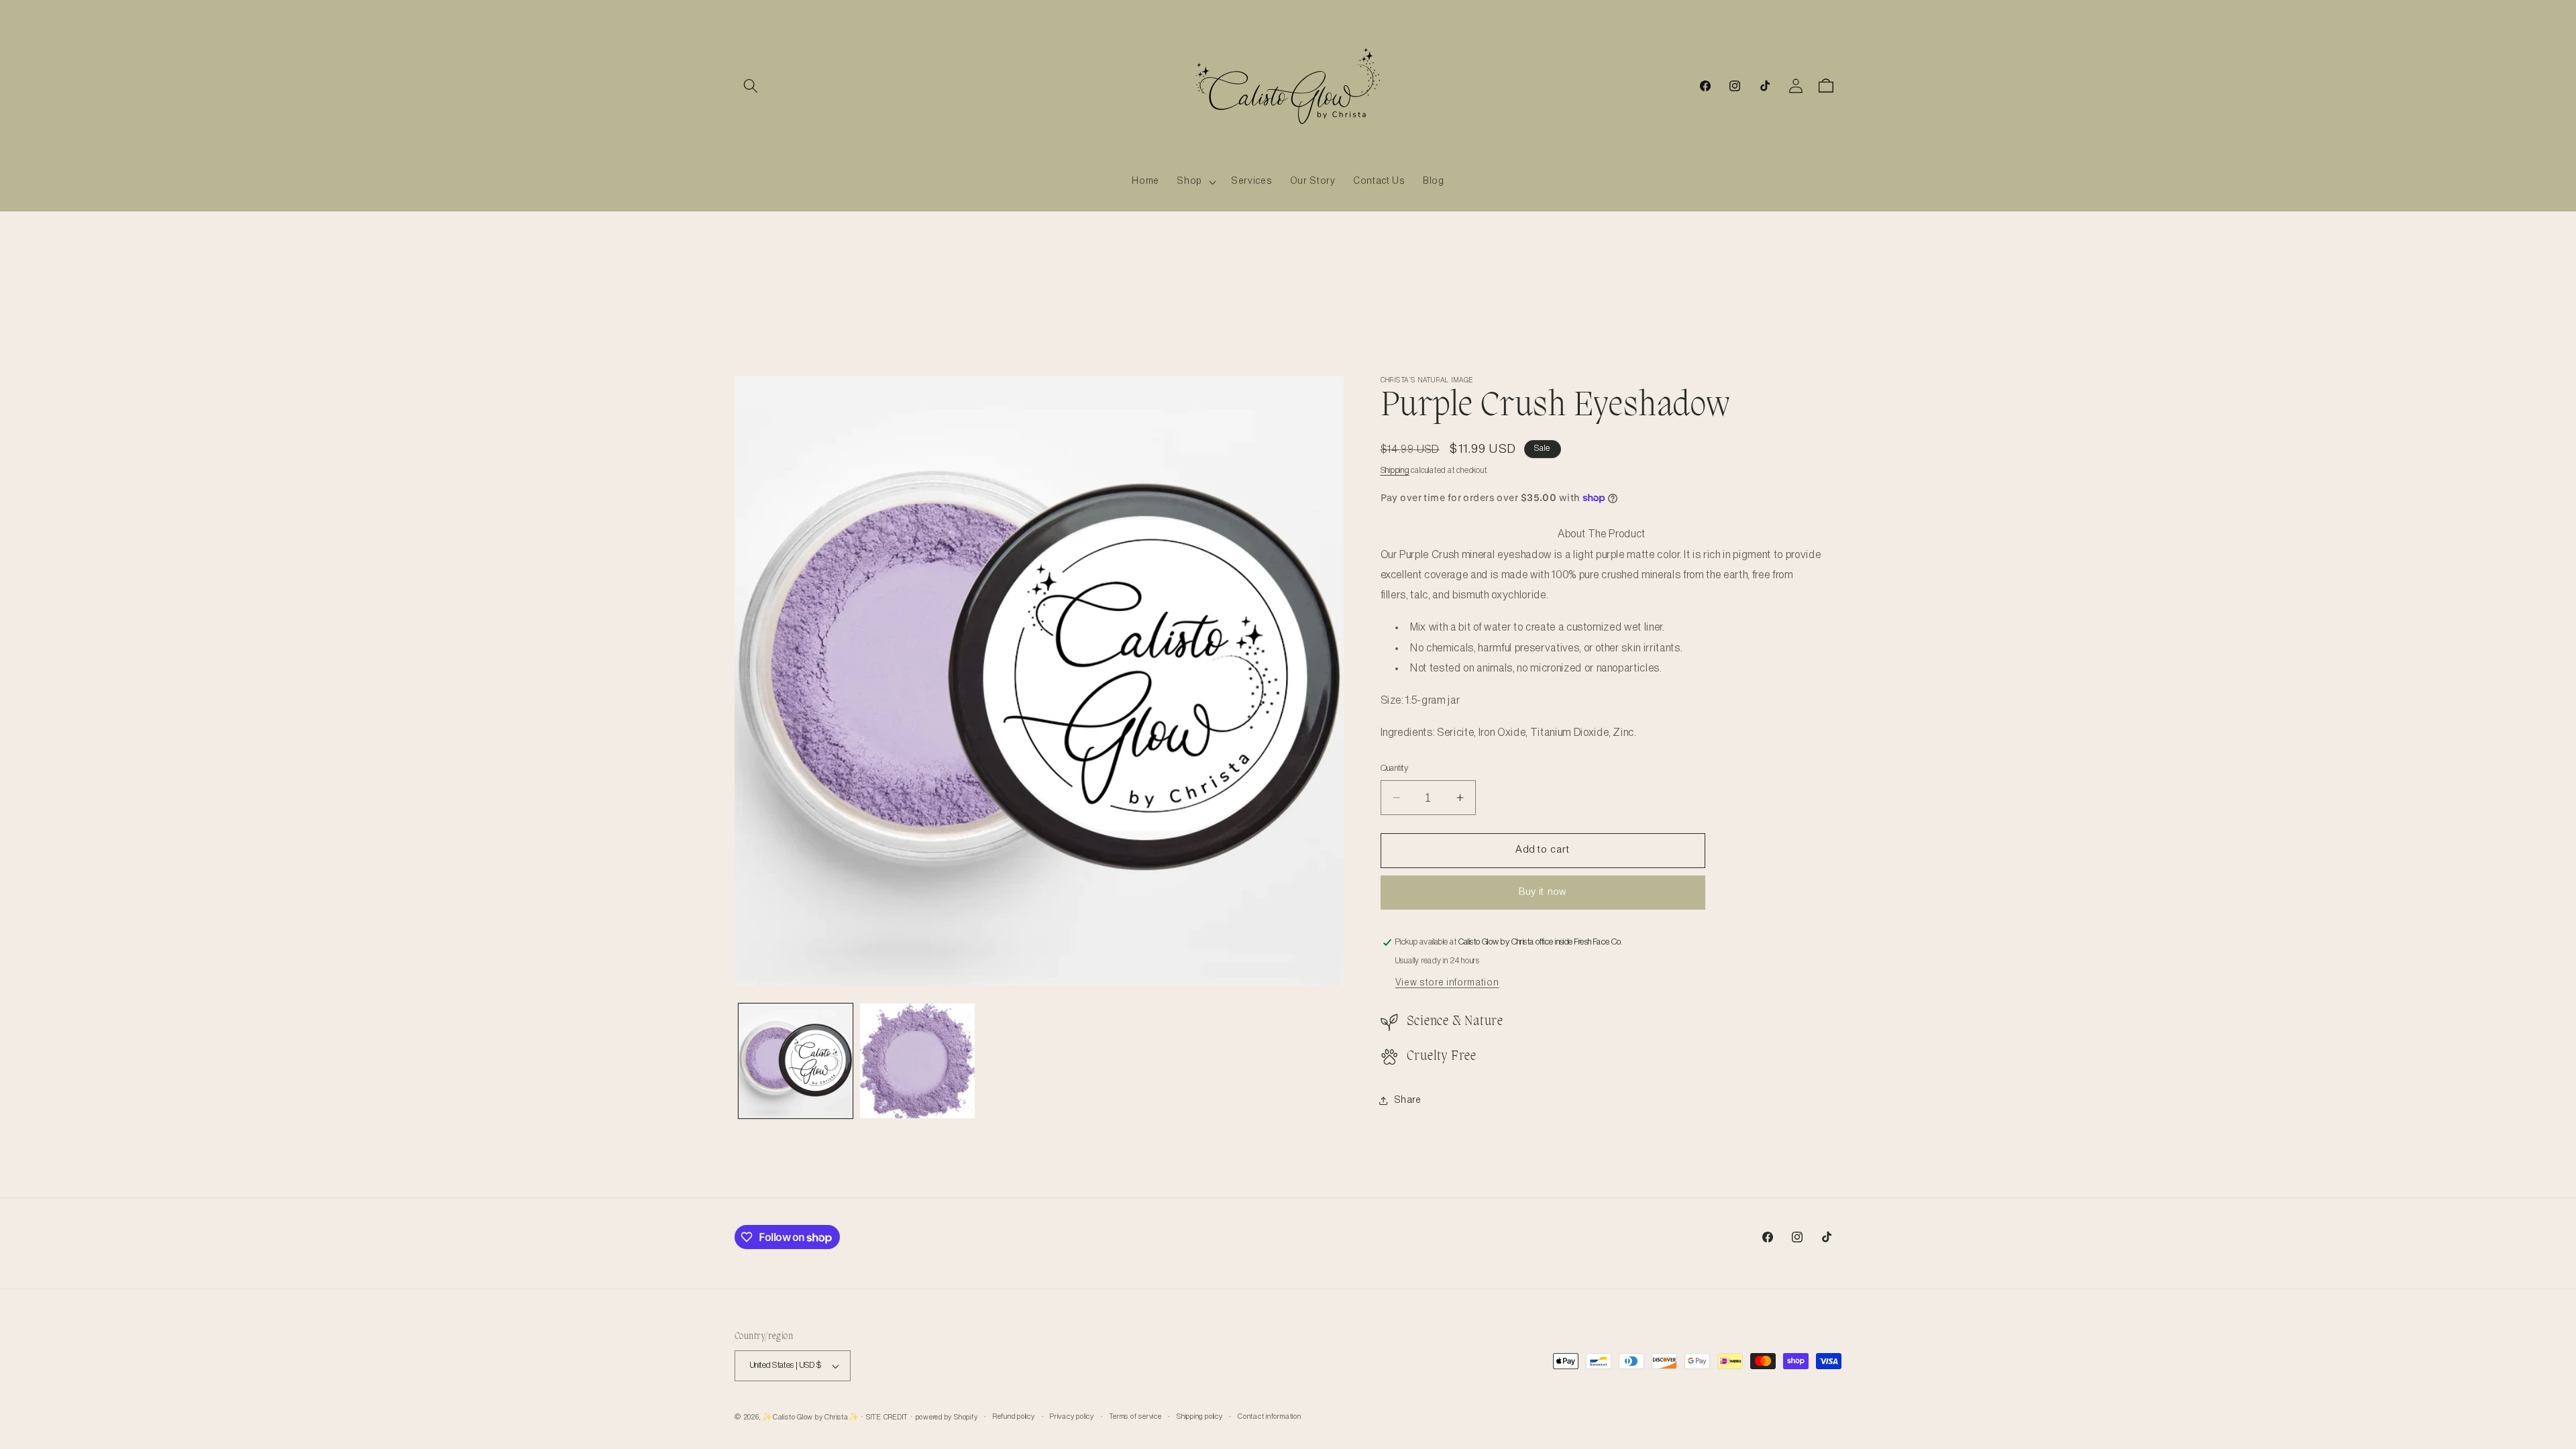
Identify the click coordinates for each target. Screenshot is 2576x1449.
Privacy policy (1072, 1417)
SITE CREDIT (887, 1417)
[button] (751, 86)
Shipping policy (1200, 1417)
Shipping (1395, 471)
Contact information (1270, 1417)
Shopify (966, 1417)
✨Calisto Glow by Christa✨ (810, 1417)
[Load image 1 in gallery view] (796, 1061)
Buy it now (1543, 892)
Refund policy (1014, 1417)
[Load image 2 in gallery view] (917, 1061)
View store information (1447, 983)
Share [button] (1408, 1100)
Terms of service (1135, 1417)
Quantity (1395, 768)
